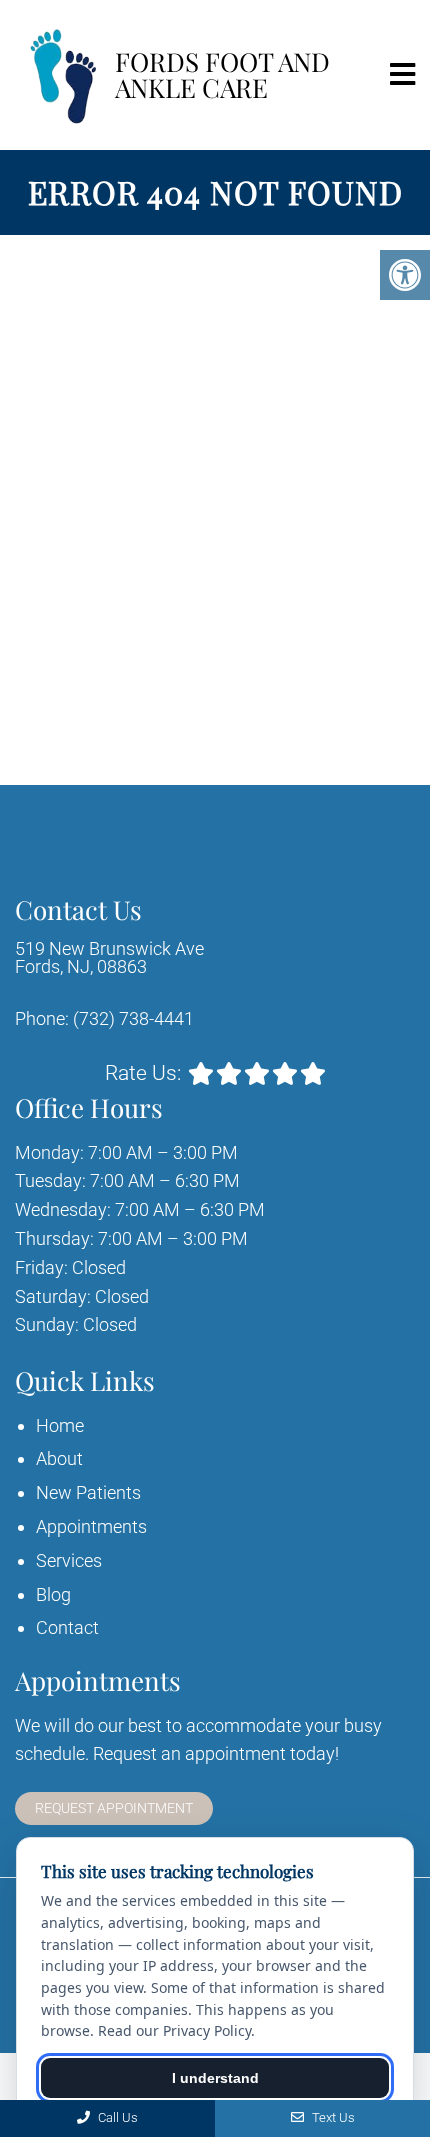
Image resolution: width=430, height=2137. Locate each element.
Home (60, 1425)
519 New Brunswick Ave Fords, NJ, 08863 (109, 958)
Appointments (91, 1526)
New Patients (88, 1492)
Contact (67, 1627)
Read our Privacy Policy (174, 2030)
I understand (215, 2078)
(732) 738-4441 (133, 1019)
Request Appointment (114, 1808)
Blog (53, 1594)
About (59, 1458)
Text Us (332, 2117)
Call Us (116, 2117)
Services (69, 1560)
